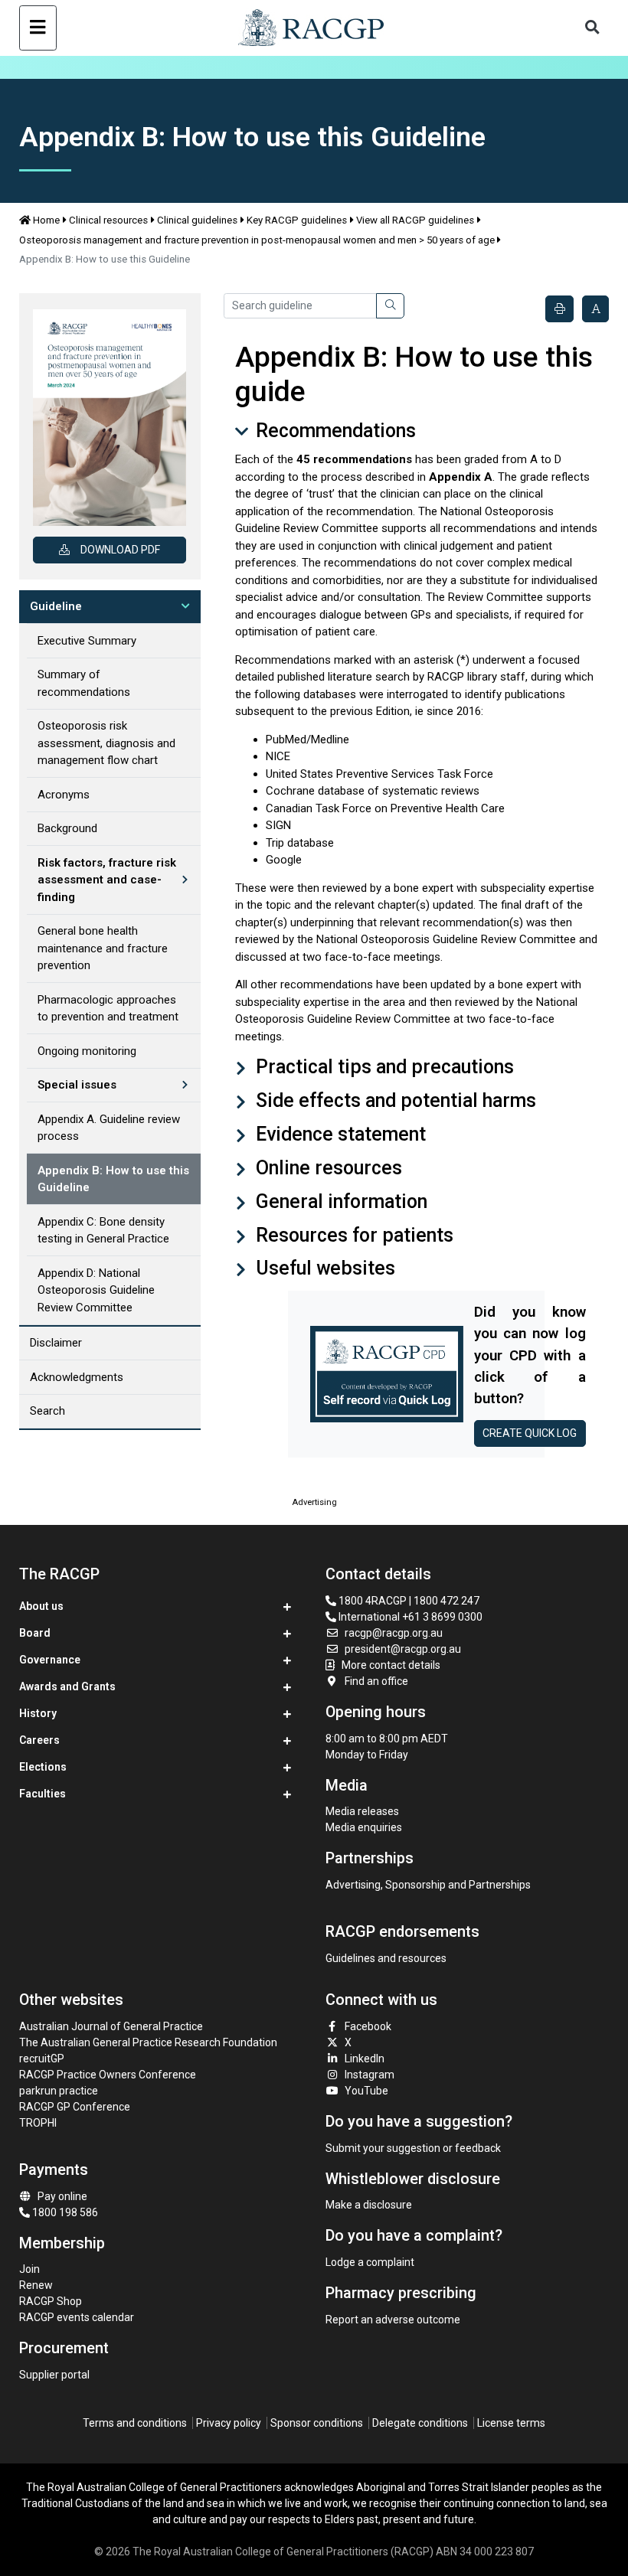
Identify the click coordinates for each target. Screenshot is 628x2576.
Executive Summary (87, 641)
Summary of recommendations (84, 683)
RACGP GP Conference (75, 2107)
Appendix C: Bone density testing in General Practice (103, 1231)
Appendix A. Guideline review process (109, 1128)
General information (339, 1201)
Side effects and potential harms (394, 1100)
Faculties (43, 1794)
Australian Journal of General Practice (111, 2026)
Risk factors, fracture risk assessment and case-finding (107, 880)
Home (46, 220)
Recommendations (334, 431)
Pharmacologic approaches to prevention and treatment (108, 1009)
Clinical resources (108, 220)
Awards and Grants (67, 1686)
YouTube (366, 2091)
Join (29, 2269)
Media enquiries (364, 1827)
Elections (43, 1767)
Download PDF (120, 550)
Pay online (62, 2196)
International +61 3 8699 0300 (409, 1617)
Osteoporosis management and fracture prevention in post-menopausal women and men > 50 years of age (257, 240)
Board (35, 1633)
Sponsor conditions (317, 2423)
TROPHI (38, 2123)
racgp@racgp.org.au (394, 1633)
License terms (511, 2423)
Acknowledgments (77, 1377)
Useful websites (323, 1268)
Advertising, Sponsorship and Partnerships (428, 1885)
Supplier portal (54, 2375)
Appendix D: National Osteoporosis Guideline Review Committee (96, 1290)
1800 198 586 (64, 2212)
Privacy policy (229, 2423)
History (38, 1713)
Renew (36, 2285)
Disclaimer (56, 1343)
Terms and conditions (135, 2423)
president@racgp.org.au (403, 1649)
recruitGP (42, 2059)
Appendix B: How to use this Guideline (113, 1179)
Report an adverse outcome (393, 2320)
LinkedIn (365, 2059)
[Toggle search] (592, 28)
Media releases (362, 1811)
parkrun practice (59, 2091)
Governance (50, 1660)
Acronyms (64, 795)
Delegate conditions (420, 2423)
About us (41, 1606)
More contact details (391, 1665)
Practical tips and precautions (383, 1067)
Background (67, 828)
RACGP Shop (51, 2301)
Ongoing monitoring (87, 1051)
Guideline (56, 606)
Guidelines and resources (386, 1958)
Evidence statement (339, 1134)
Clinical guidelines (197, 220)
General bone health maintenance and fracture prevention (103, 948)
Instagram (370, 2075)
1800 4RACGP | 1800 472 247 (408, 1601)
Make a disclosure (369, 2205)
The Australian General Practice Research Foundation (148, 2042)
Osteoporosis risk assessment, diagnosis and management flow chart (106, 743)
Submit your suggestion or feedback (413, 2148)
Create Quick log (530, 1433)
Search (47, 1411)
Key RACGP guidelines (297, 220)
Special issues (77, 1085)
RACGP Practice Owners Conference (108, 2075)
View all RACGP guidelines (415, 220)
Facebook (368, 2026)
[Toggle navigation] (38, 28)
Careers (39, 1740)
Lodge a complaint (370, 2262)
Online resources (327, 1168)
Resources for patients (352, 1235)
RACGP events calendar (77, 2317)
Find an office (376, 1681)
